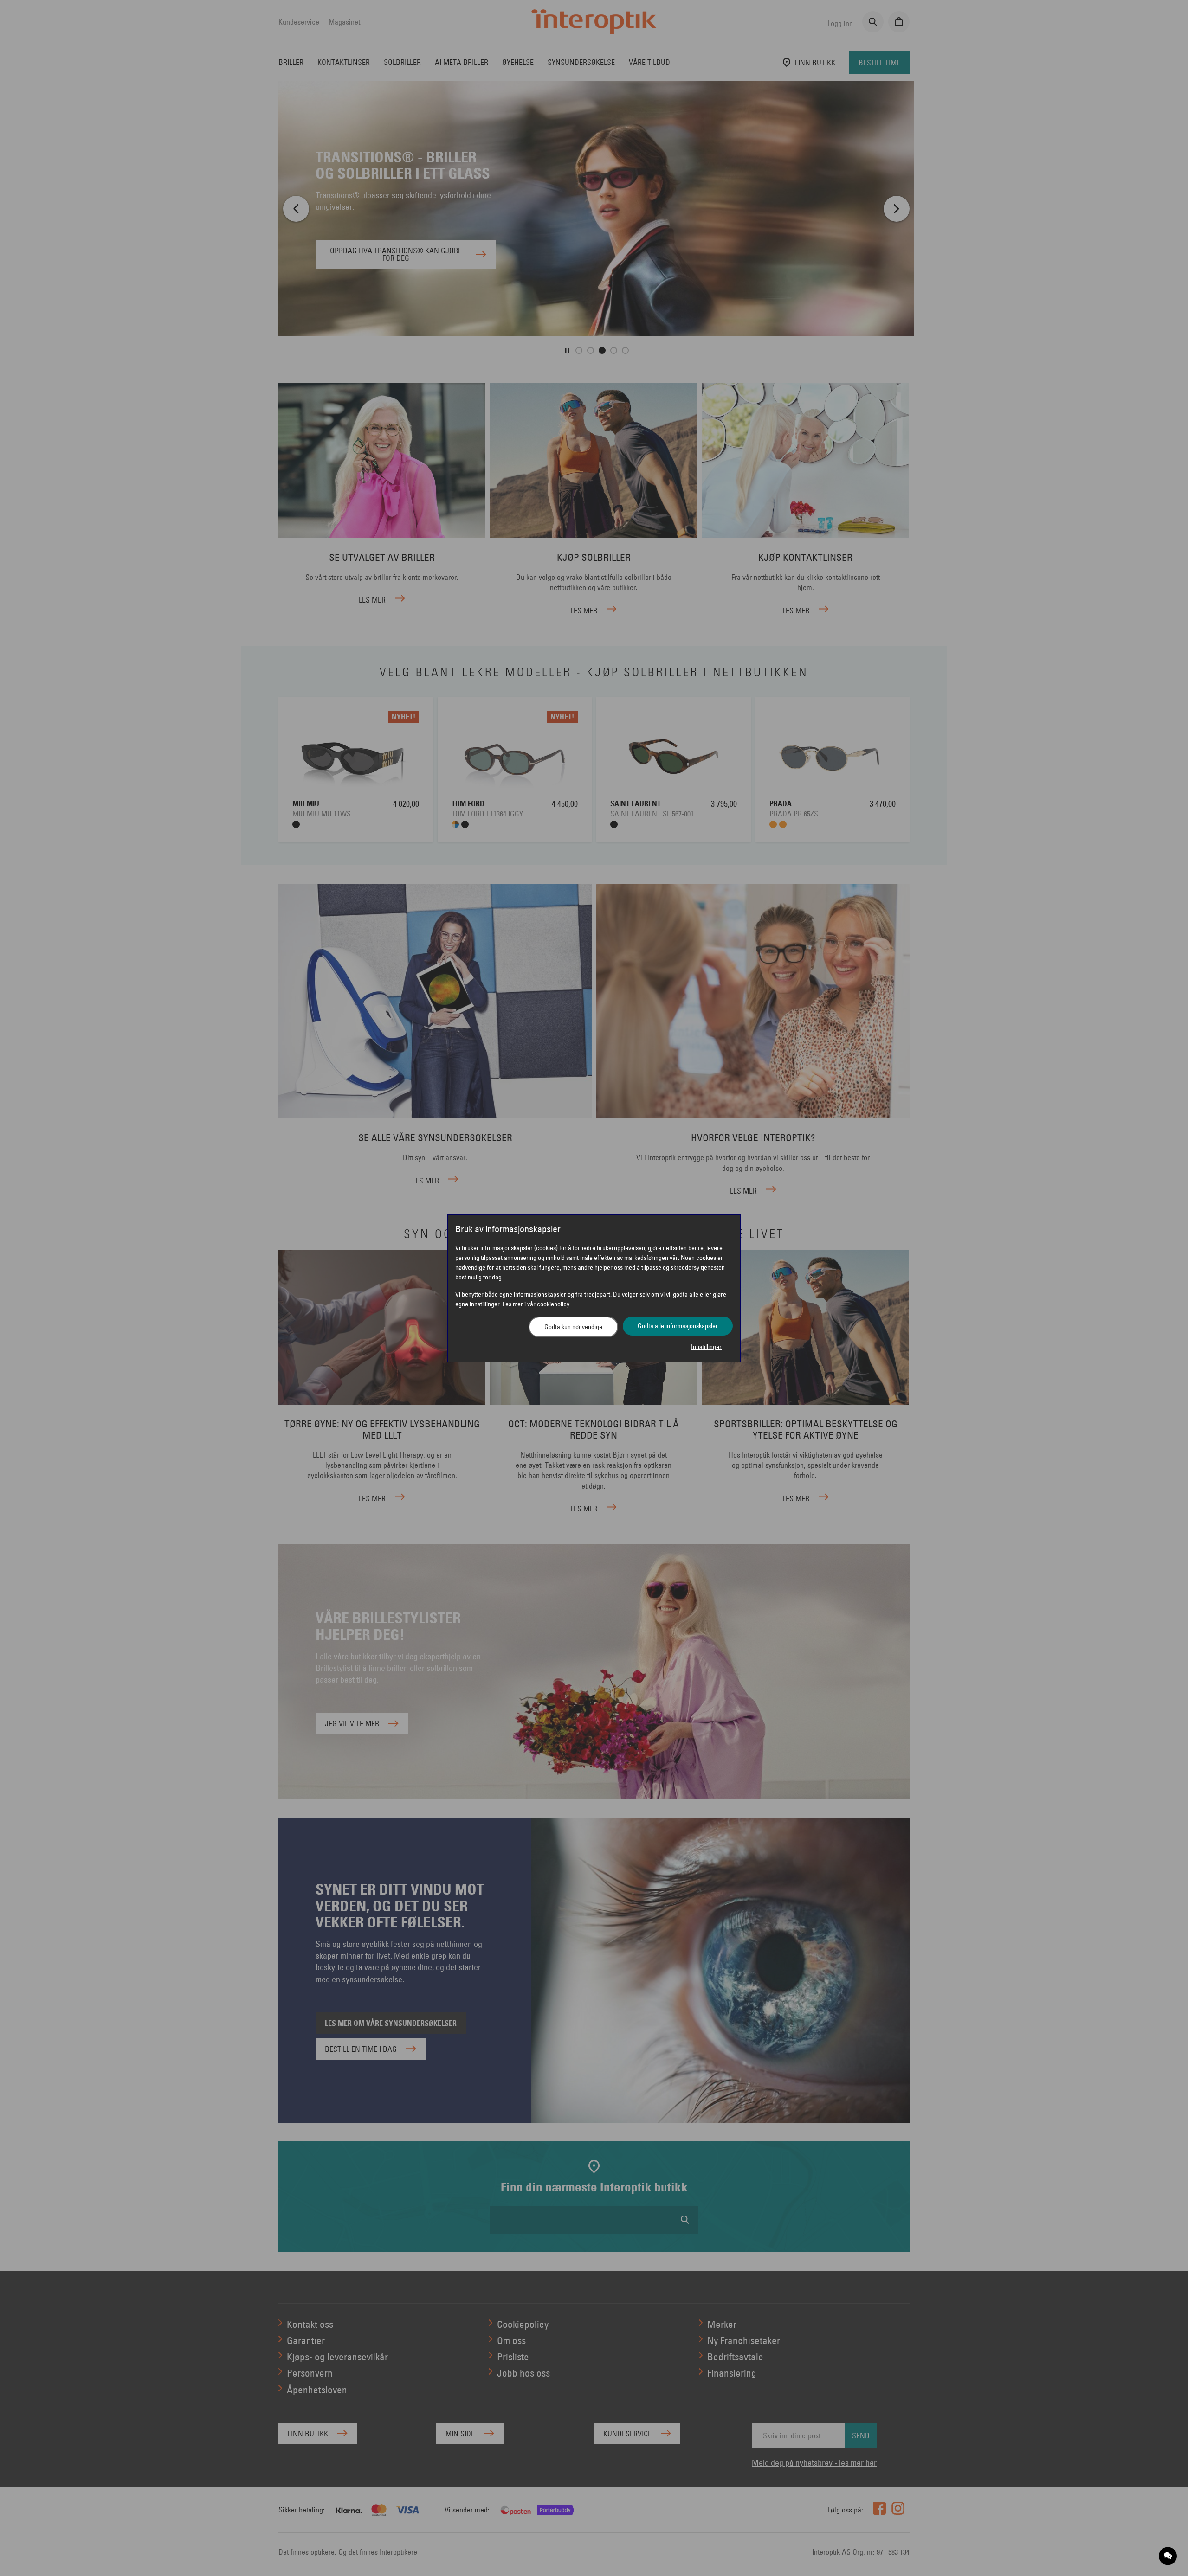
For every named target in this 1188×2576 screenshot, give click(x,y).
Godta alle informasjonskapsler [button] (678, 1326)
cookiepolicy (553, 1304)
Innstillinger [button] (706, 1347)
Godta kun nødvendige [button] (573, 1327)
